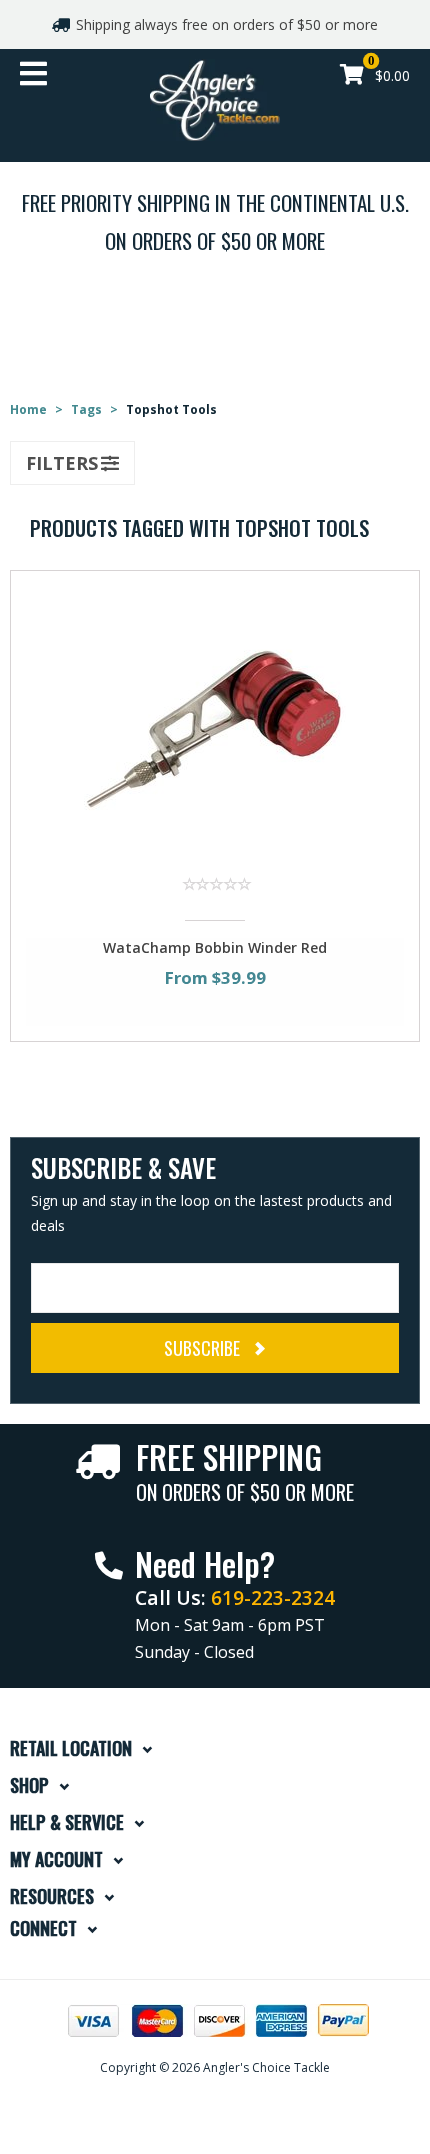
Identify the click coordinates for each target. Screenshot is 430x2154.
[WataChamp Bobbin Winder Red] (215, 722)
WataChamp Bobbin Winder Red (215, 947)
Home (28, 409)
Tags (86, 409)
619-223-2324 (273, 1597)
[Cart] (352, 76)
